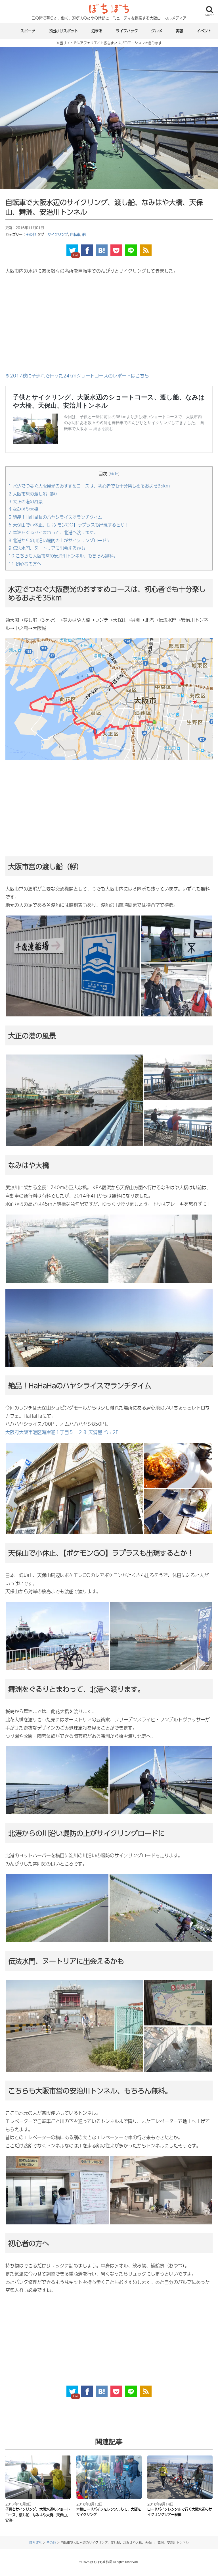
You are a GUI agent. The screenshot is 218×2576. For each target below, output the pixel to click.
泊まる (97, 31)
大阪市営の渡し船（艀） (34, 494)
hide (114, 474)
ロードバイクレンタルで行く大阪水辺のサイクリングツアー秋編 (180, 2512)
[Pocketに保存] (116, 250)
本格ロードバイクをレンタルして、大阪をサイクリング (109, 2512)
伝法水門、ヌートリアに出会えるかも (47, 548)
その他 (31, 234)
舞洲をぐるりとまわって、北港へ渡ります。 (53, 532)
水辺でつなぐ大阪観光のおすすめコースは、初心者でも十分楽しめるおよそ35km (89, 486)
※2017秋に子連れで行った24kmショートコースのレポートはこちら (77, 376)
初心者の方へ (25, 563)
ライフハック (127, 31)
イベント (204, 31)
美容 (179, 31)
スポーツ (28, 31)
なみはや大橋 (23, 509)
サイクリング (58, 234)
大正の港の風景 (26, 501)
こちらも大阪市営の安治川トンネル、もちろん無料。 (63, 556)
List (76, 255)
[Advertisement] (109, 323)
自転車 (75, 234)
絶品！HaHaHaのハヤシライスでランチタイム (55, 517)
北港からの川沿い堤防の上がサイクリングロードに (60, 540)
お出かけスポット (63, 31)
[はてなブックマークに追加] (102, 250)
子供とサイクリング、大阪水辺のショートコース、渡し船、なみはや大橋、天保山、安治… (38, 2515)
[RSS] (146, 250)
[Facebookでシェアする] (87, 250)
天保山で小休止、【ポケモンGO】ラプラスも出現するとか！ (69, 525)
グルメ (157, 31)
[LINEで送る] (131, 250)
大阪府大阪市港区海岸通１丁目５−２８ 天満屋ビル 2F (62, 1432)
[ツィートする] (72, 250)
